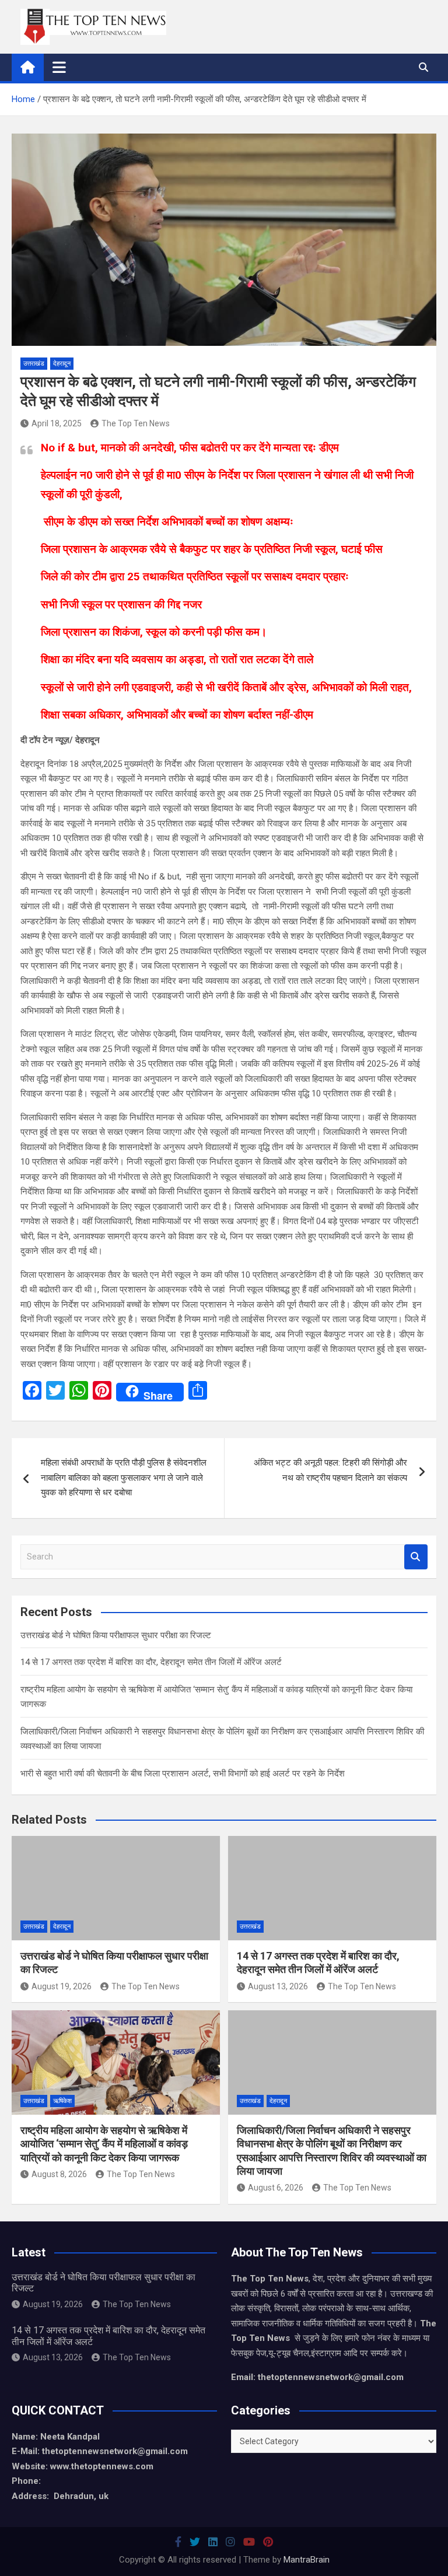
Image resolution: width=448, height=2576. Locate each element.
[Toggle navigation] (59, 67)
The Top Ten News (136, 423)
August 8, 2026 (59, 2174)
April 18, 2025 (57, 423)
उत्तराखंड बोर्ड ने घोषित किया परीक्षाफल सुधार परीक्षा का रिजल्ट (116, 1635)
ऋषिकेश (62, 2101)
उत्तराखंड (34, 364)
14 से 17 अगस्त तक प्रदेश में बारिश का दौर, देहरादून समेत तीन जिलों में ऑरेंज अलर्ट (151, 1662)
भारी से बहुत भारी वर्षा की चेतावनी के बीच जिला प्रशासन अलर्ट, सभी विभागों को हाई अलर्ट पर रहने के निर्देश (183, 1774)
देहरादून (62, 364)
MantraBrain (307, 2560)
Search (416, 1557)
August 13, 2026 (278, 1986)
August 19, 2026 (62, 1986)
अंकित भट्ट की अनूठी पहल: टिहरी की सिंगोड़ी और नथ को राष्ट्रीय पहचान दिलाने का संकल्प (330, 1470)
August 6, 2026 (276, 2188)
